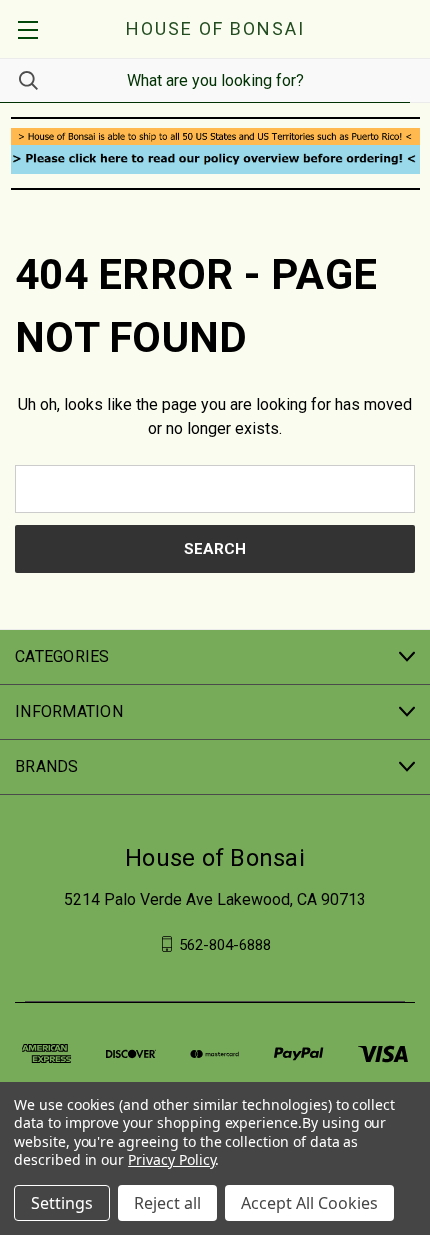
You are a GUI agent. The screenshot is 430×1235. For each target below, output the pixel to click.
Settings (62, 1203)
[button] (215, 136)
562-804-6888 (225, 944)
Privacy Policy (171, 1159)
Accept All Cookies (309, 1203)
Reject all (167, 1203)
